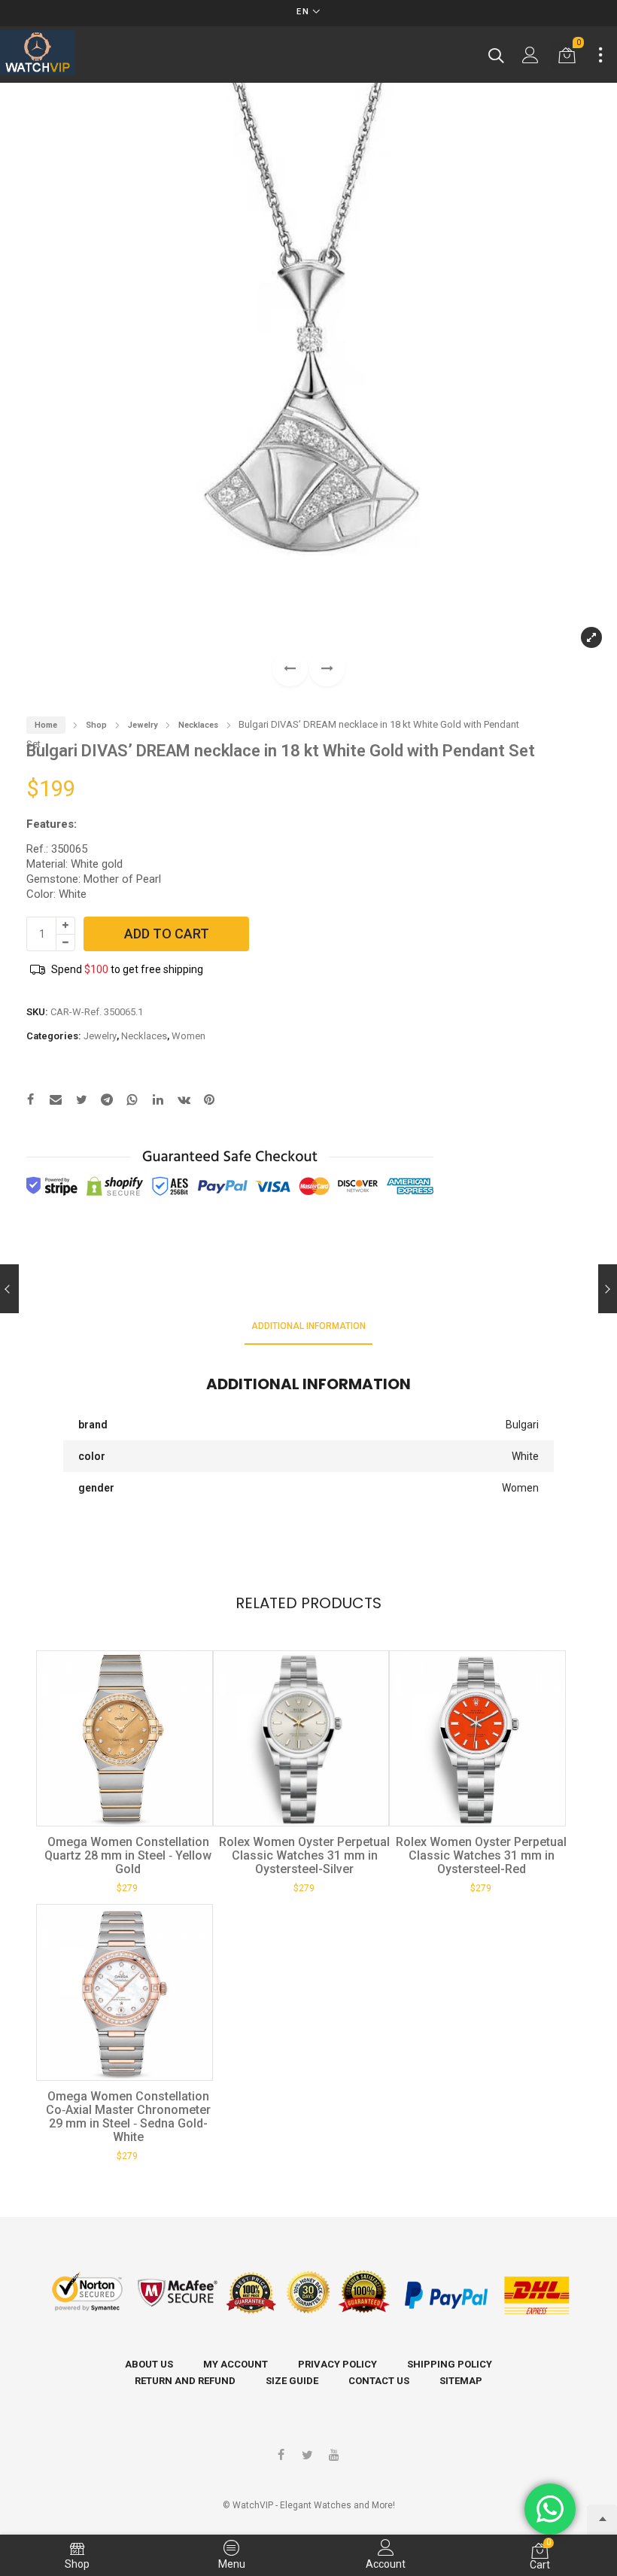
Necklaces (198, 725)
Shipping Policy (450, 2364)
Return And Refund (185, 2381)
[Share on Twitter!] (81, 1101)
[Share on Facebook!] (30, 1101)
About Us (149, 2364)
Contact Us (379, 2381)
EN (303, 12)
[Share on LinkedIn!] (158, 1101)
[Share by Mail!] (56, 1101)
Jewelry (143, 725)
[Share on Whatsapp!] (132, 1101)
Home (46, 725)
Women (188, 1036)
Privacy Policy (337, 2364)
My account (236, 2364)
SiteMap (461, 2381)
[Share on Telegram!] (107, 1101)
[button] (327, 669)
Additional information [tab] (308, 1326)
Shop (96, 725)
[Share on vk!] (184, 1101)
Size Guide (292, 2381)
